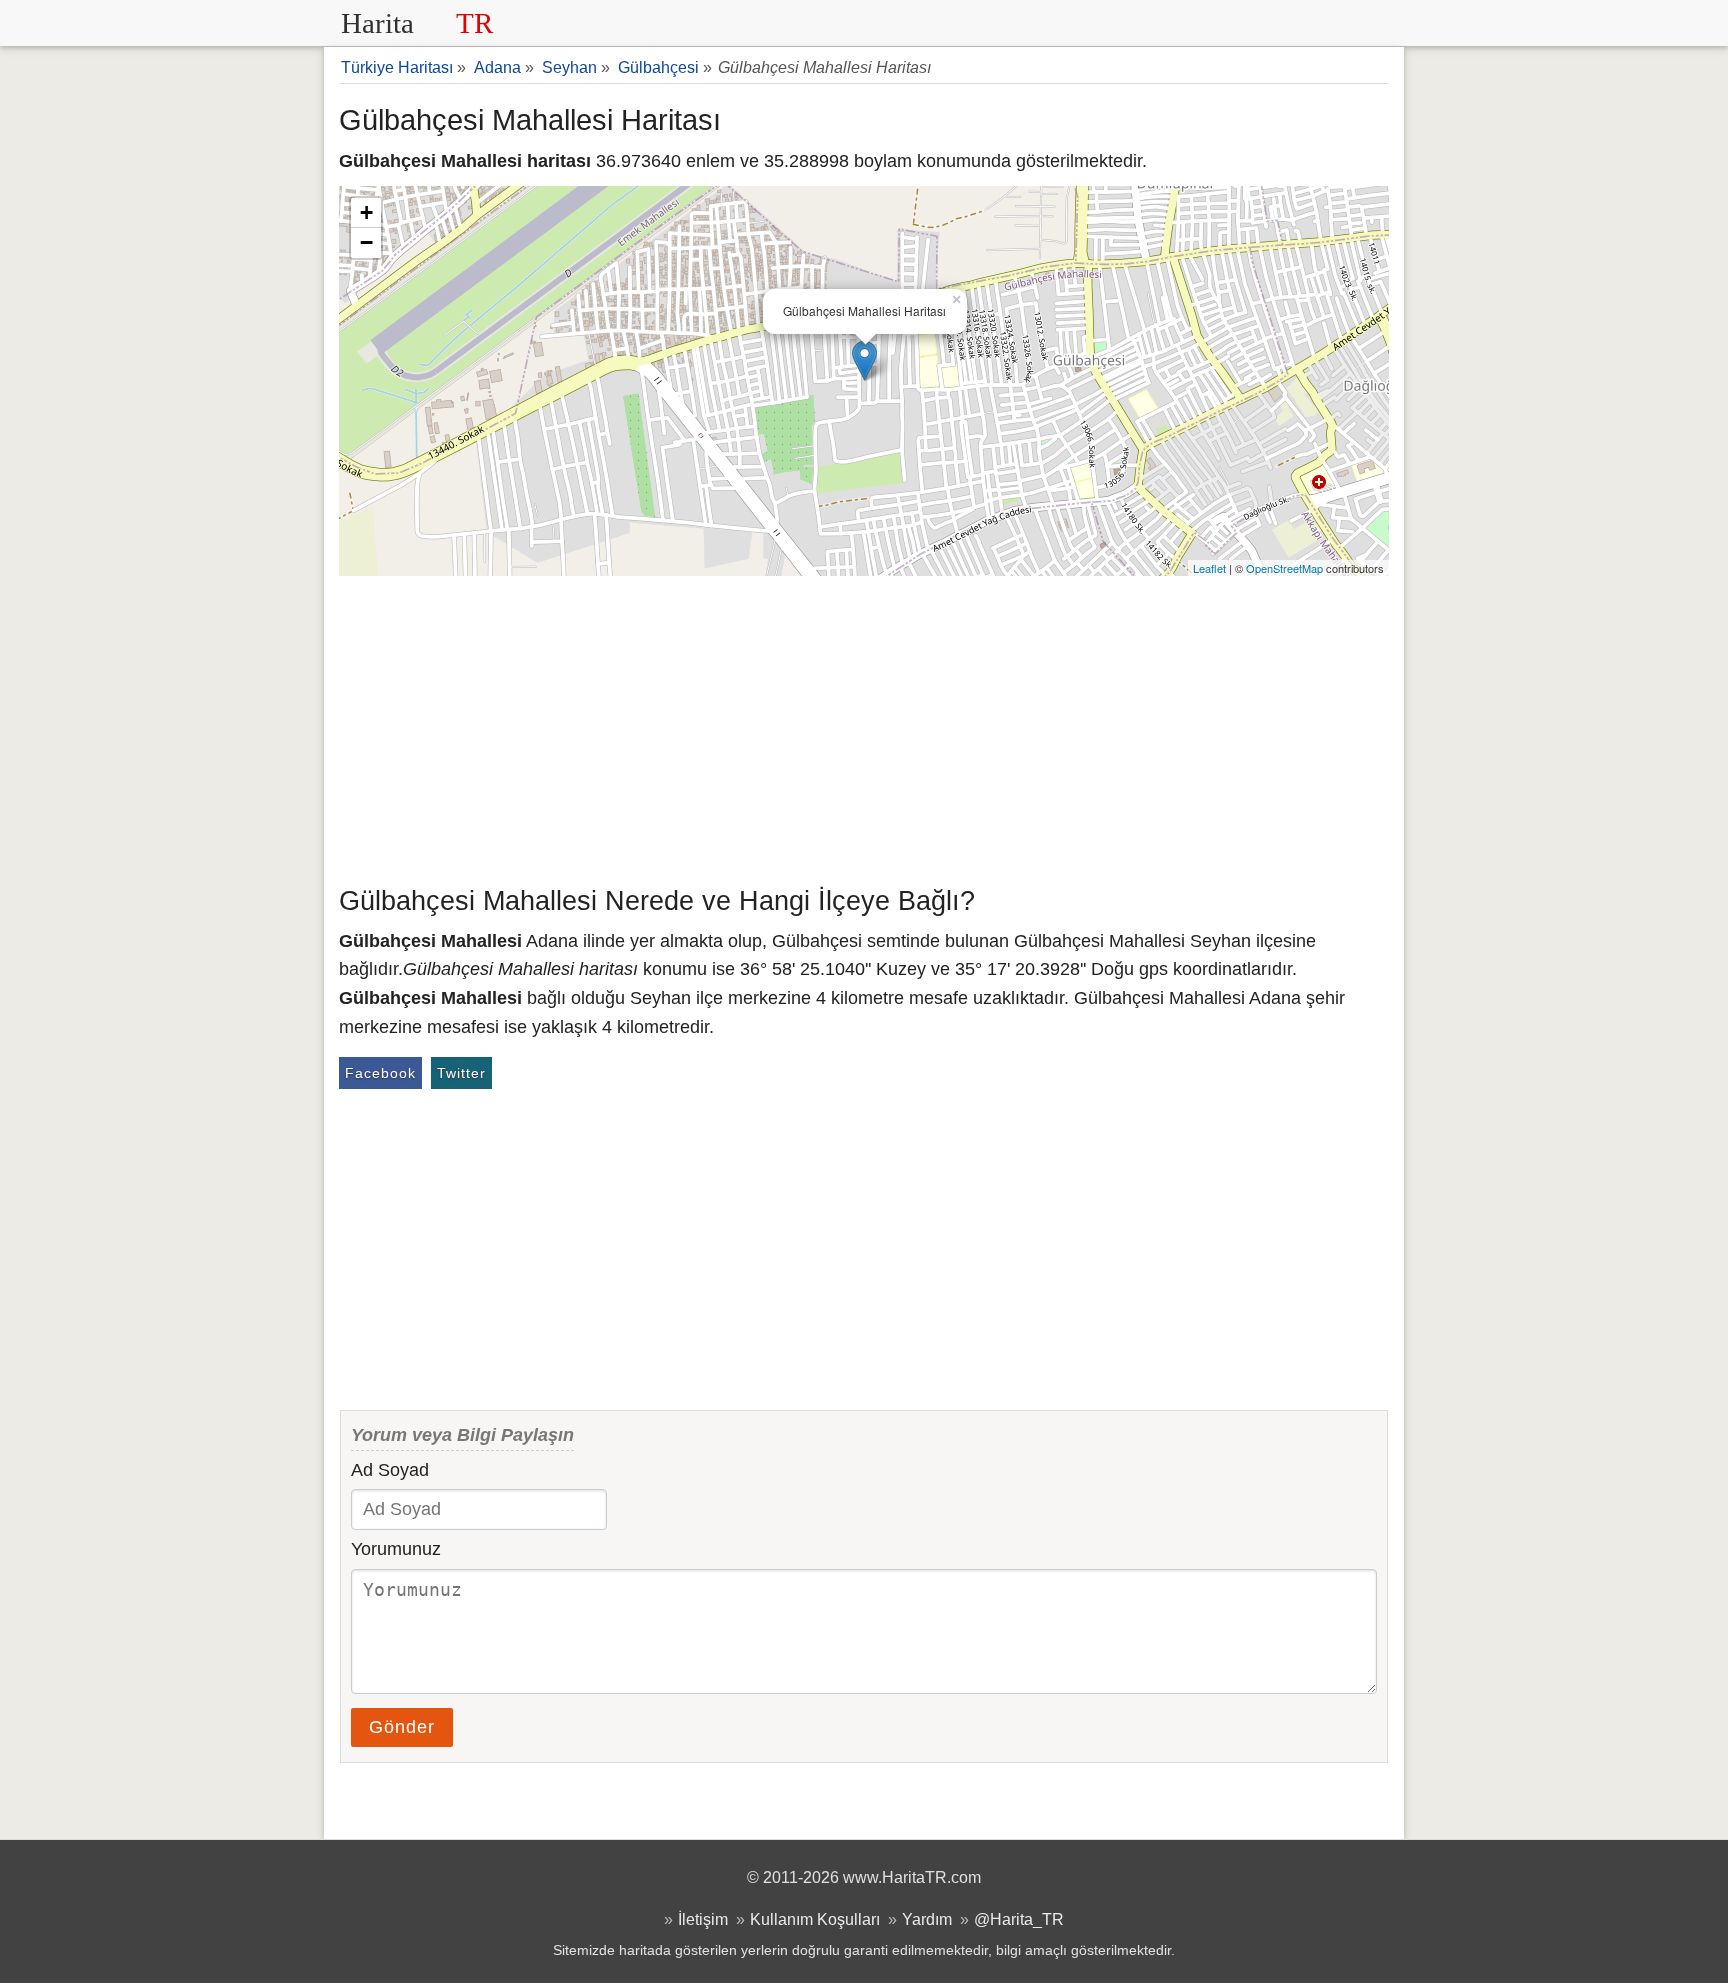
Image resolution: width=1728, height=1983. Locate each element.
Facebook (380, 1073)
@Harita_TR (1019, 1919)
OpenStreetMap (1284, 568)
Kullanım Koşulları (815, 1919)
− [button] (366, 242)
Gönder (402, 1727)
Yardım (927, 1919)
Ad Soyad (390, 1470)
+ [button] (366, 212)
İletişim (703, 1919)
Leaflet (1209, 568)
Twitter (461, 1073)
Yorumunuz (396, 1549)
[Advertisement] (864, 726)
